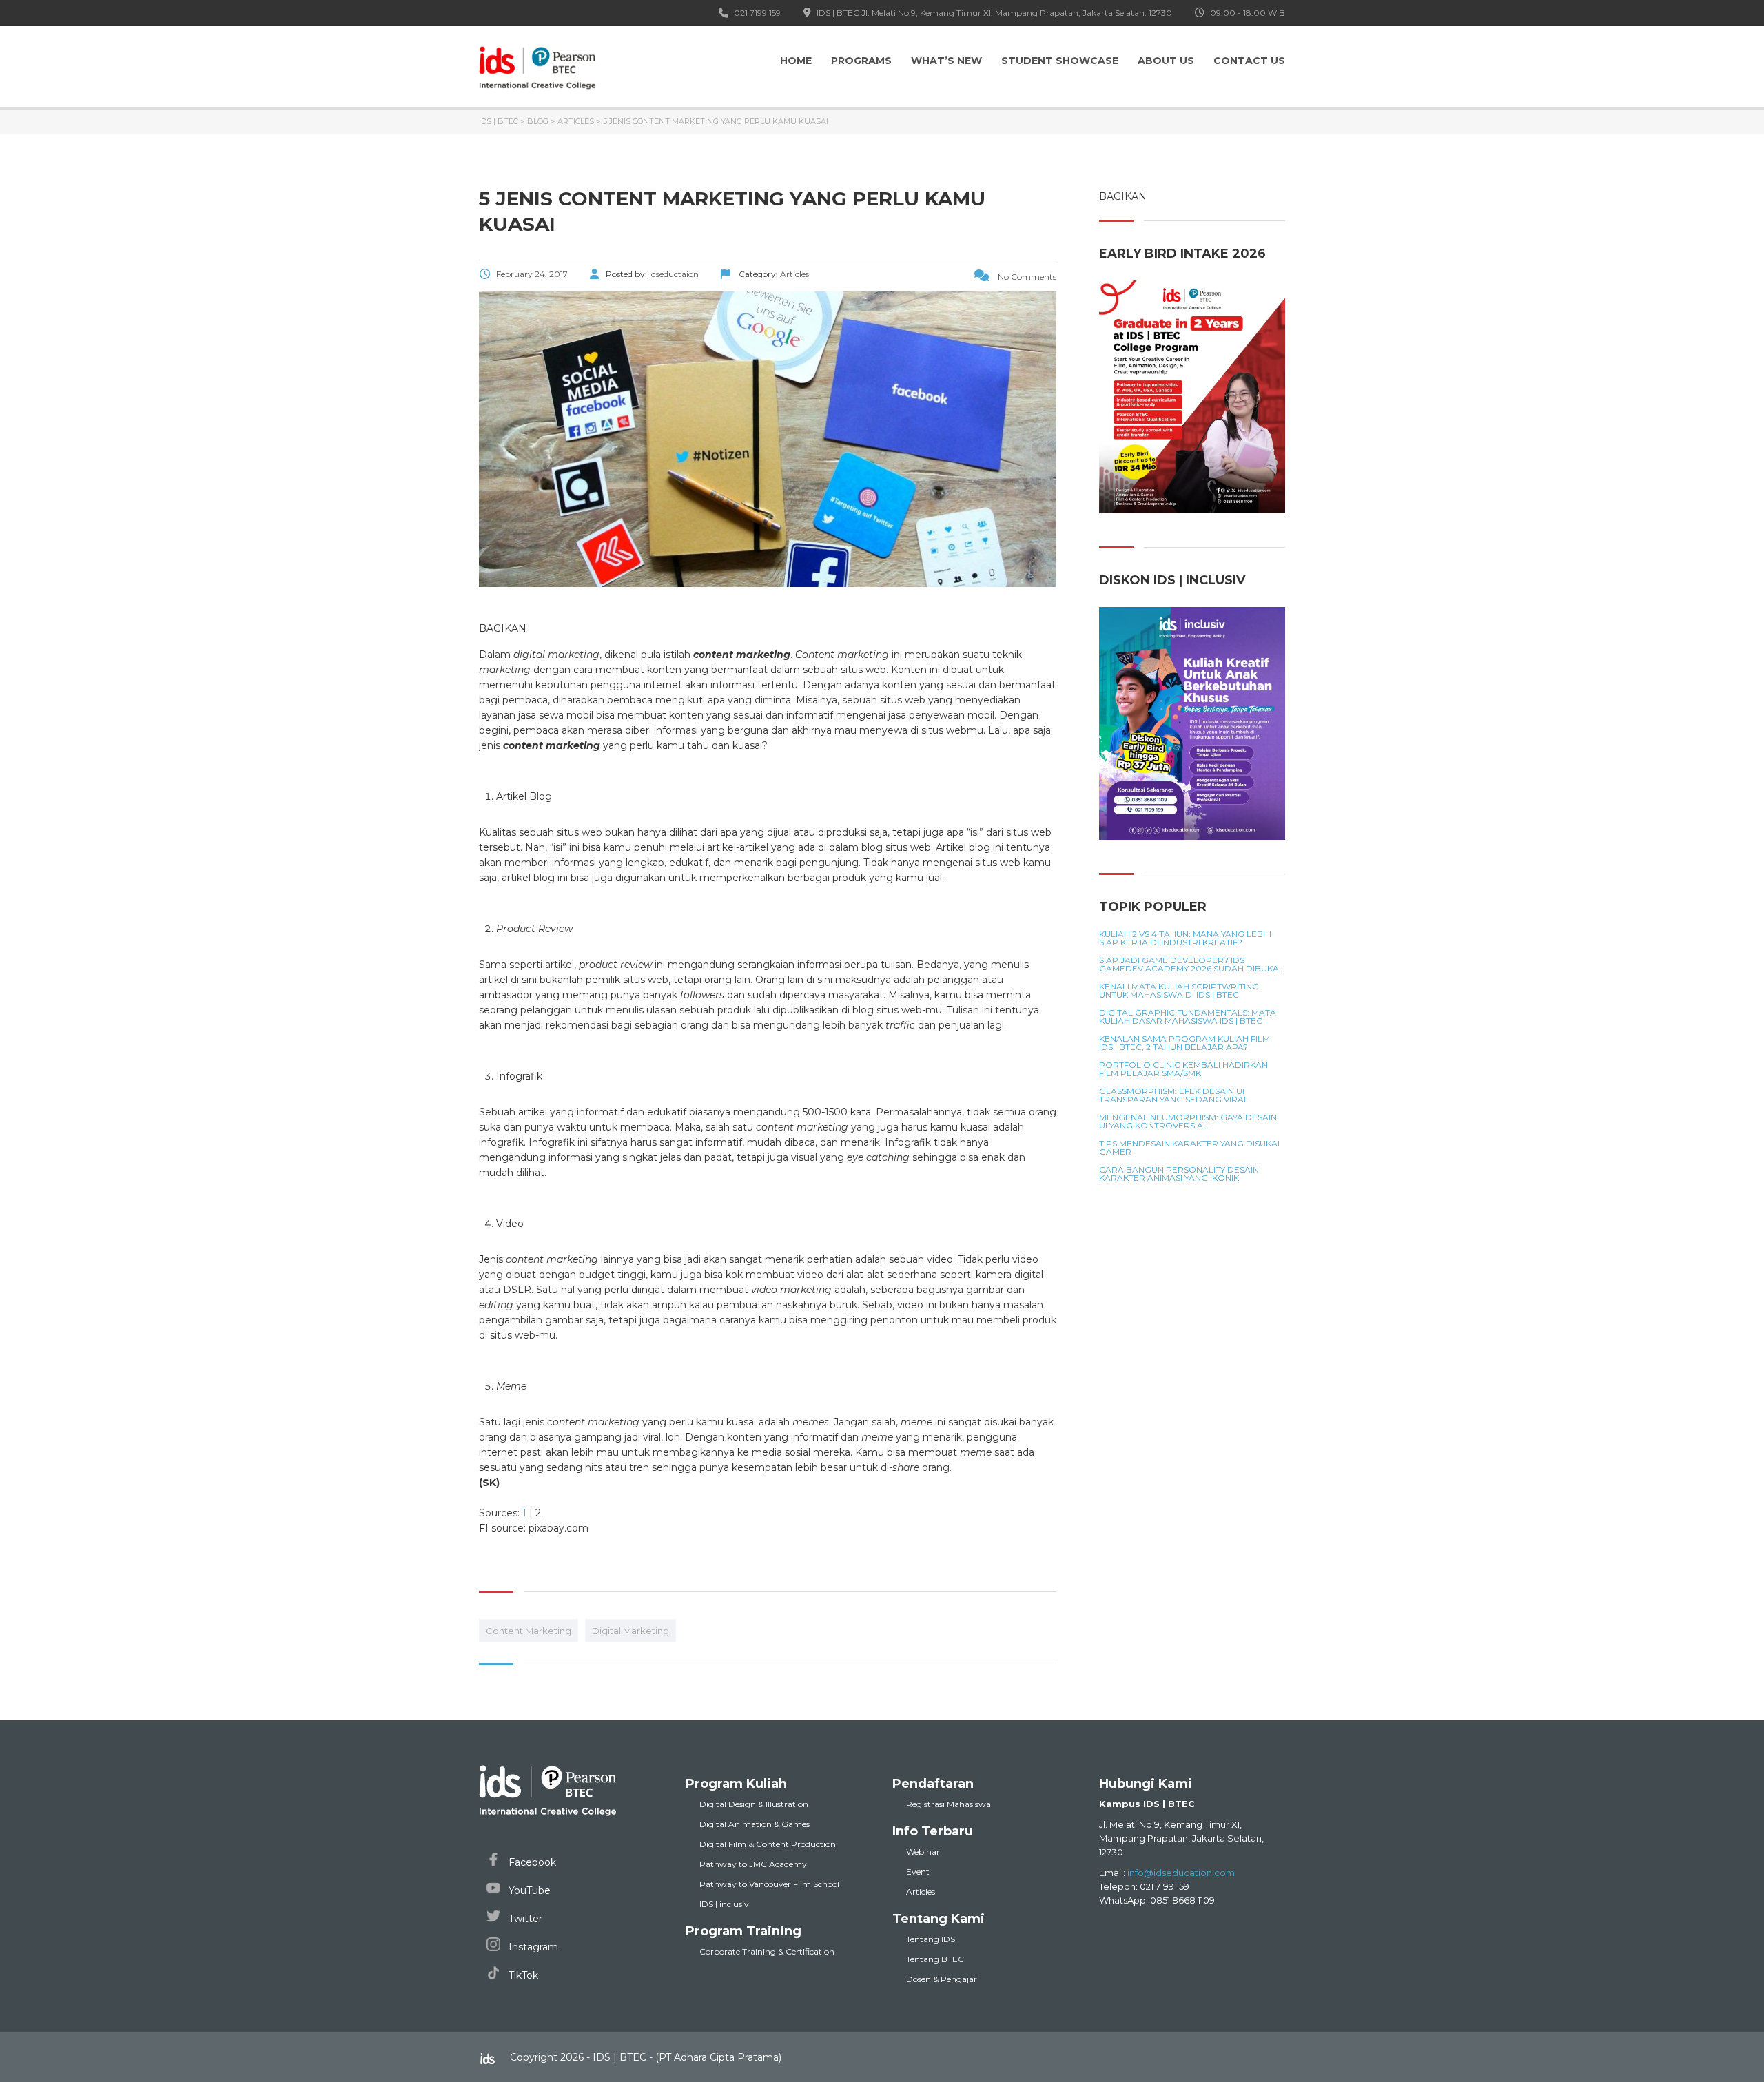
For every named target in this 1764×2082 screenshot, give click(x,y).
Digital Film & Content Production (768, 1844)
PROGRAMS (861, 61)
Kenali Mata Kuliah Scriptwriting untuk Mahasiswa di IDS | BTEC (1179, 991)
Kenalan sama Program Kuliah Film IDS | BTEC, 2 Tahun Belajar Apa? (1184, 1043)
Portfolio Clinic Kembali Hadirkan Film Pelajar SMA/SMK (1183, 1069)
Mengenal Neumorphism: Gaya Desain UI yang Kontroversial (1188, 1122)
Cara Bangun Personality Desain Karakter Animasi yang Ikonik (1179, 1174)
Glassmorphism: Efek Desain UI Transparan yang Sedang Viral (1174, 1095)
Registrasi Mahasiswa (948, 1804)
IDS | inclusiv (724, 1904)
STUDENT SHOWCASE (1060, 61)
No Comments (1026, 277)
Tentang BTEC (935, 1959)
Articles (921, 1892)
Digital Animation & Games (755, 1824)
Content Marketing (529, 1631)
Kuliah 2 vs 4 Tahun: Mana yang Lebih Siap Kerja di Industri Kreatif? (1185, 938)
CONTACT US (1249, 61)
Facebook (531, 1862)
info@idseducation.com (1181, 1873)
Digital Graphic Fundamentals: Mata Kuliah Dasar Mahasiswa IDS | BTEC (1188, 1017)
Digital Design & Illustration (754, 1804)
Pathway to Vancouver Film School (769, 1884)
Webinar (923, 1852)
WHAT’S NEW (946, 61)
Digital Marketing (630, 1631)
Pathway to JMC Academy (753, 1864)
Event (918, 1872)
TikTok (522, 1975)
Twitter (524, 1919)
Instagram (532, 1947)
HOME (796, 61)
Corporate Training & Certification (767, 1951)
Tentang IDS (931, 1939)
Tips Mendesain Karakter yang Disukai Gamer (1189, 1148)
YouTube (528, 1890)
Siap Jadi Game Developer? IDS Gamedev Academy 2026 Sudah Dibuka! (1190, 965)
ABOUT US (1166, 61)
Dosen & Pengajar (942, 1979)
